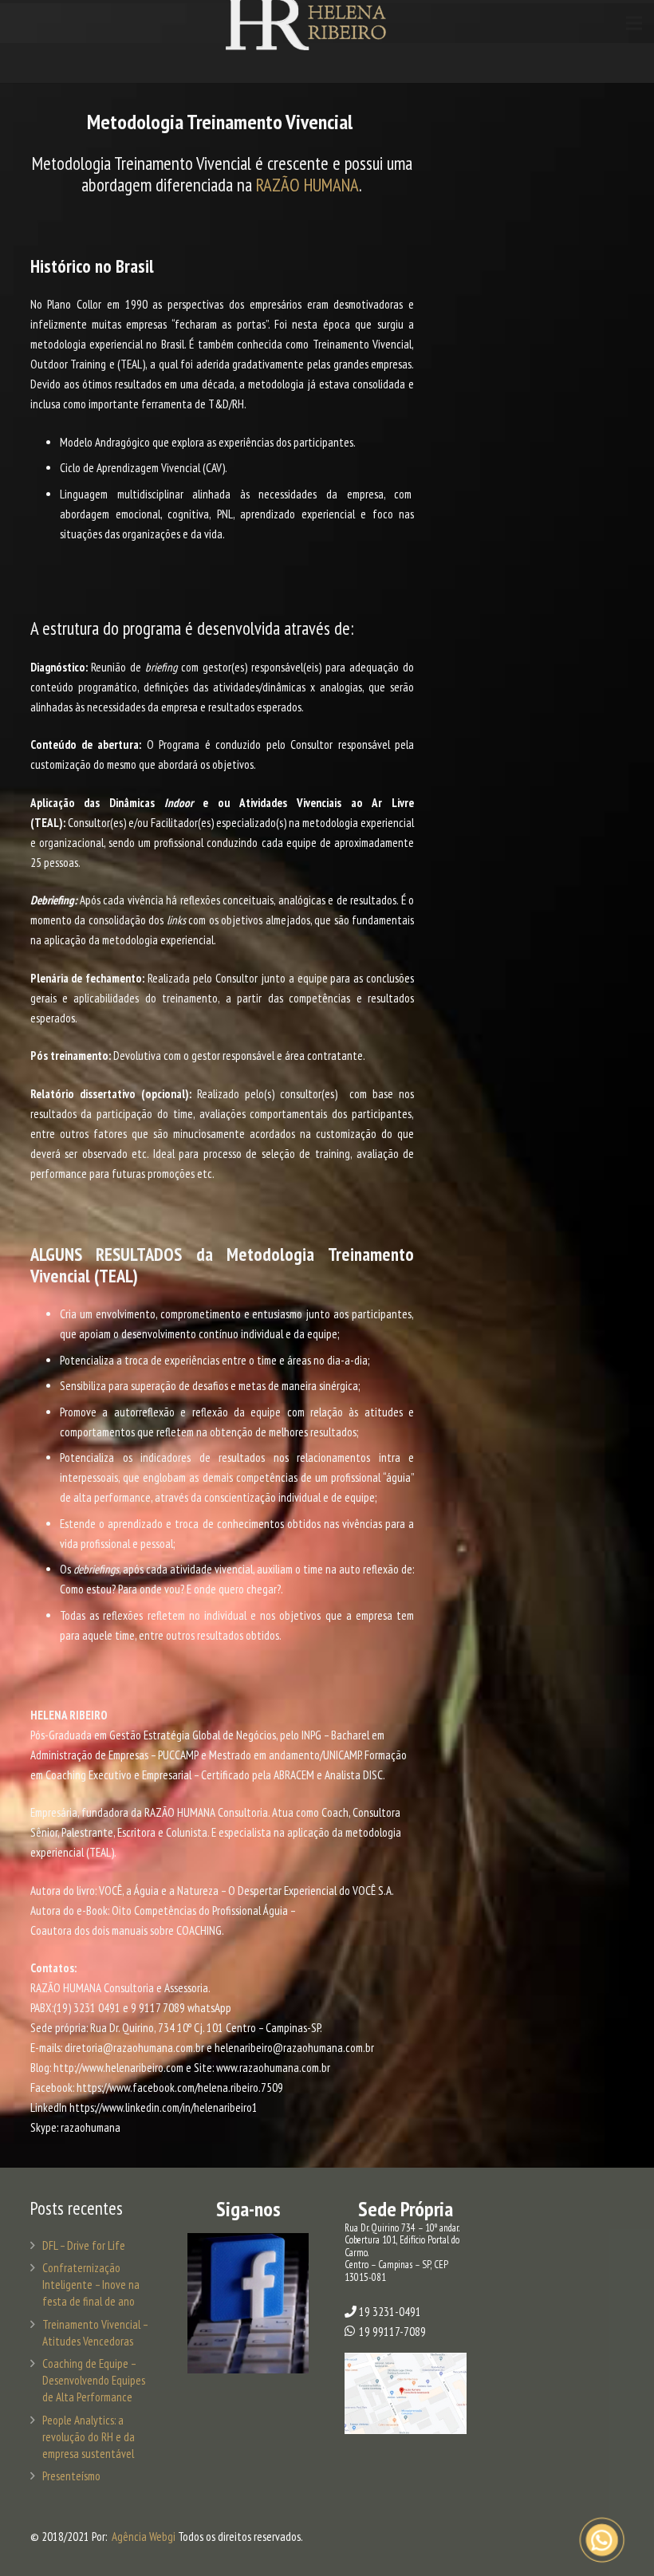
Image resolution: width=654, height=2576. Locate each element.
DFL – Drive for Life (84, 2245)
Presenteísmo (71, 2476)
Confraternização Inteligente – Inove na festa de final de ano (91, 2285)
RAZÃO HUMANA (307, 185)
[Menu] (634, 23)
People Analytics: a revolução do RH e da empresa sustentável (89, 2437)
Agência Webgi (144, 2537)
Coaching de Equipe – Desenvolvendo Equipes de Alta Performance (94, 2380)
